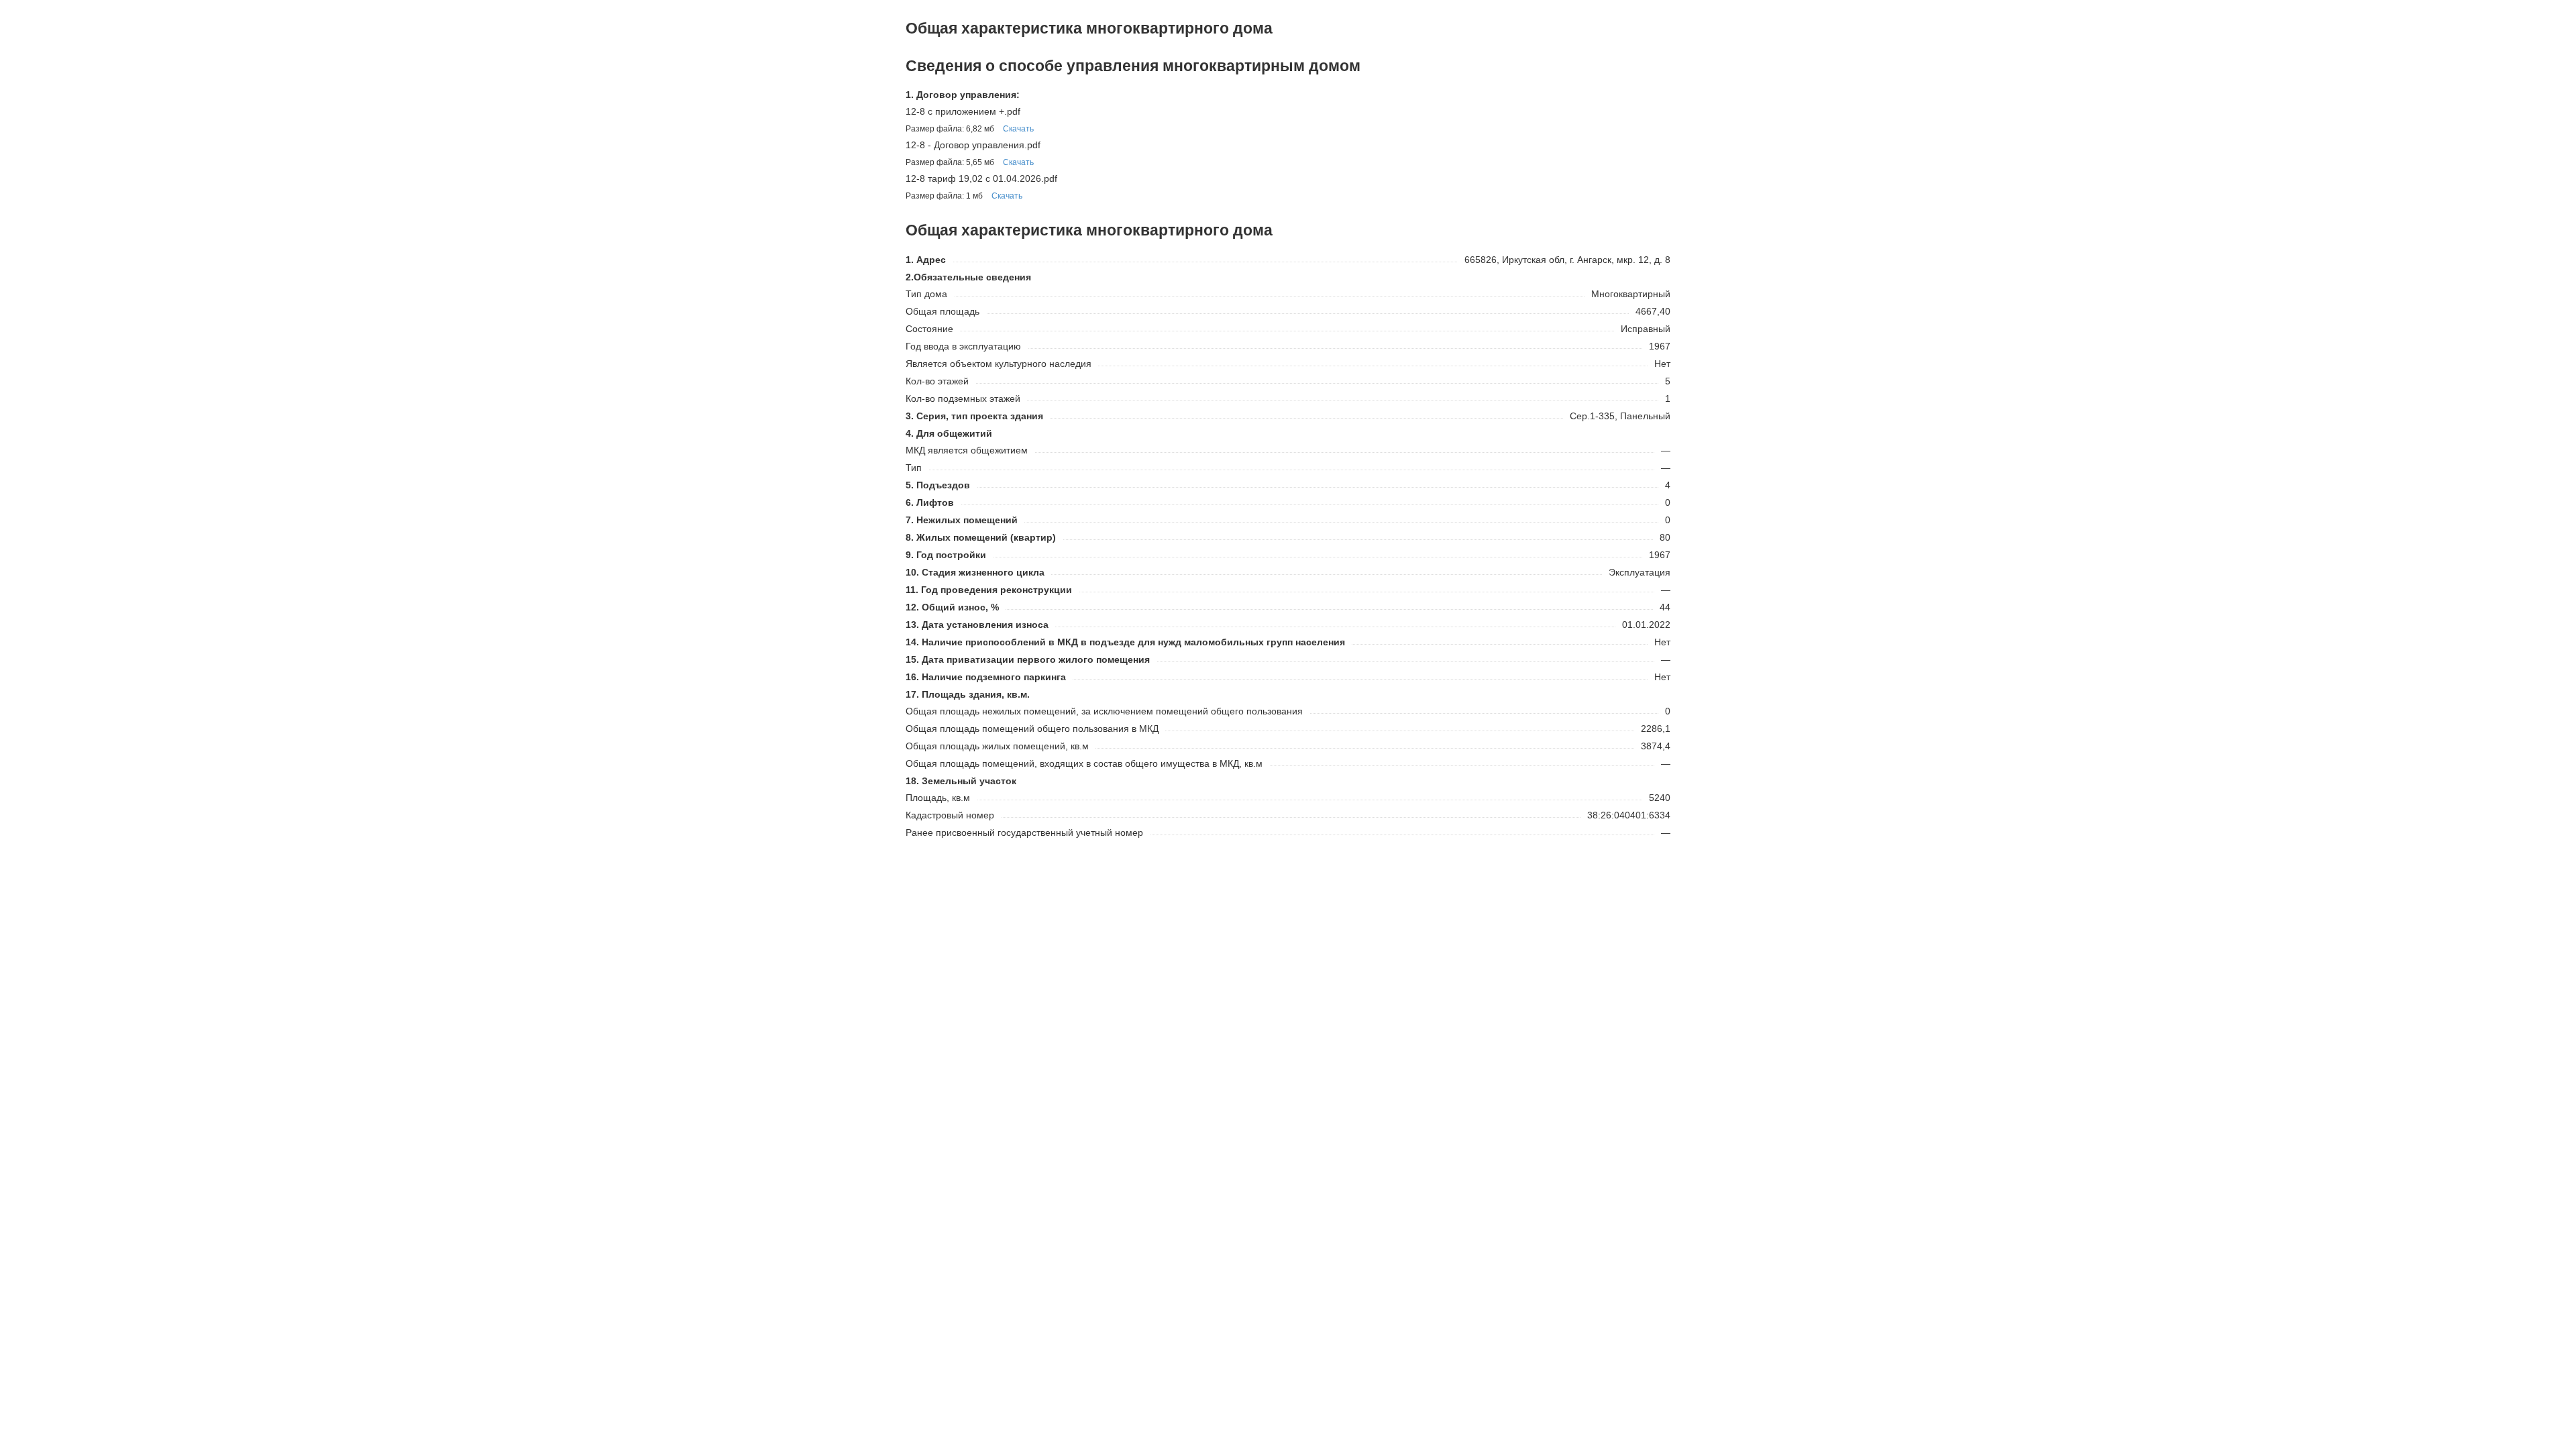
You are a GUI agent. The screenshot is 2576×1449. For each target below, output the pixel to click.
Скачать (1018, 129)
